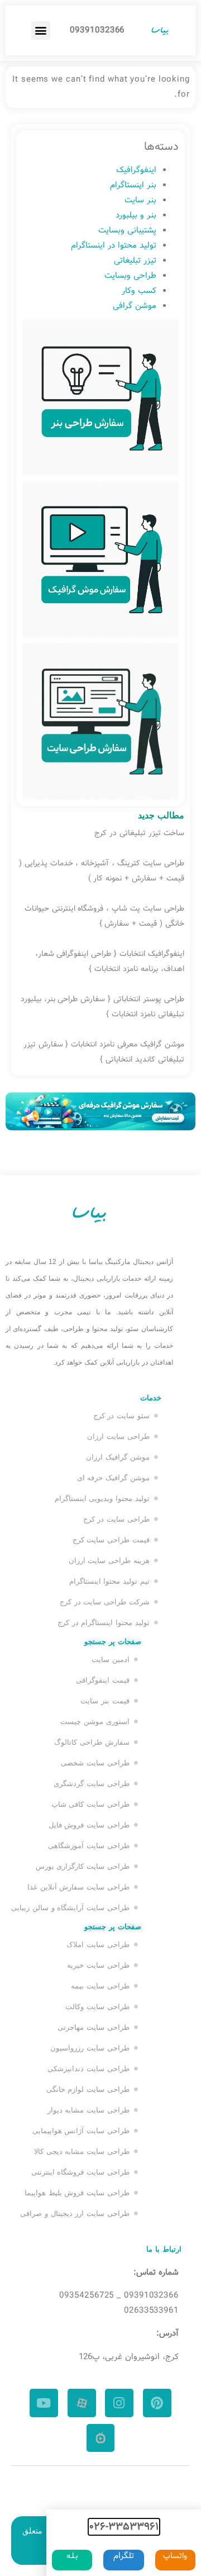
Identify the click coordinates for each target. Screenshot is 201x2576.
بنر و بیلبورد (136, 215)
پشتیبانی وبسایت (127, 230)
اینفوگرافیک (136, 170)
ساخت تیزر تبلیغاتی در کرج (139, 833)
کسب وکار (139, 291)
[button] (41, 30)
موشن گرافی (135, 306)
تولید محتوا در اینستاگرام (114, 245)
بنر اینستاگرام (133, 185)
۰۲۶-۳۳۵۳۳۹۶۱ (124, 2527)
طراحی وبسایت (130, 276)
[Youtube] (44, 2403)
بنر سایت (140, 200)
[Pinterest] (157, 2403)
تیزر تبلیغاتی (135, 261)
